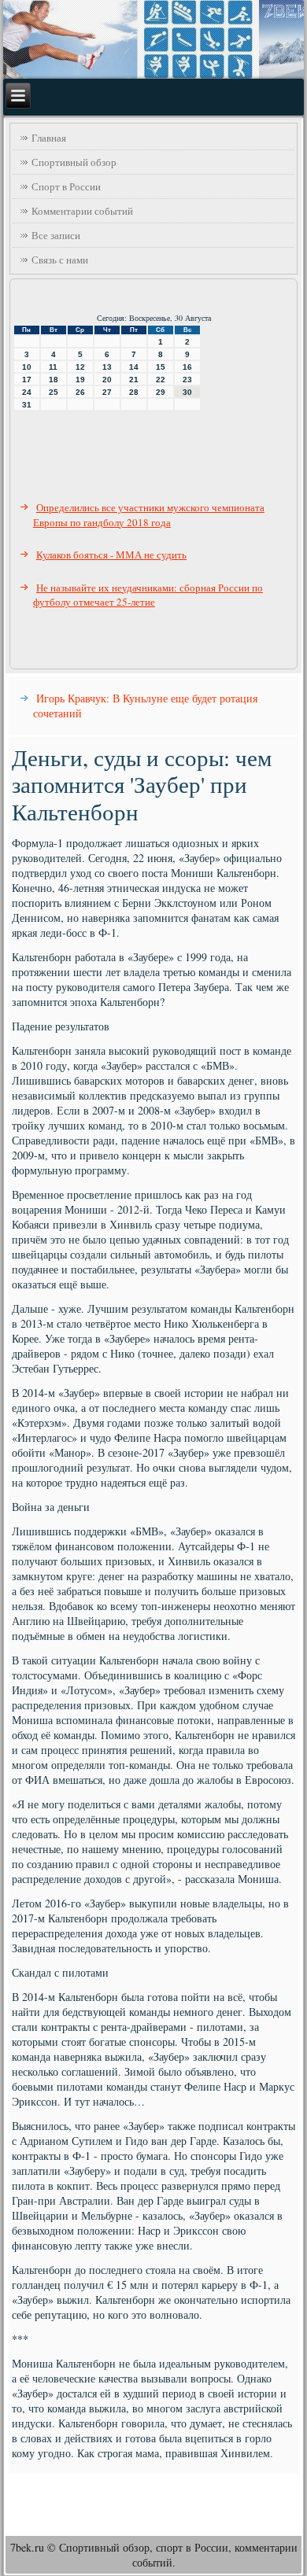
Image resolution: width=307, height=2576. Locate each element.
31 (27, 405)
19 (80, 380)
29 (161, 392)
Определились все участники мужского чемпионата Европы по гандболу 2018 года (149, 515)
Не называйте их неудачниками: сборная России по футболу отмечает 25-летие (148, 595)
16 (187, 367)
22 (161, 380)
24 (27, 392)
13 (107, 367)
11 (53, 367)
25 (54, 392)
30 (187, 392)
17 (27, 380)
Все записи (56, 235)
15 (161, 367)
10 (27, 367)
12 (80, 367)
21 (134, 380)
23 (187, 380)
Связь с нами (60, 260)
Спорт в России (66, 186)
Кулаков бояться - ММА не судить (111, 555)
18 (54, 380)
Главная (49, 138)
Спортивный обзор (74, 162)
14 (134, 367)
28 (134, 392)
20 (107, 380)
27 (107, 392)
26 (80, 392)
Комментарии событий (82, 211)
